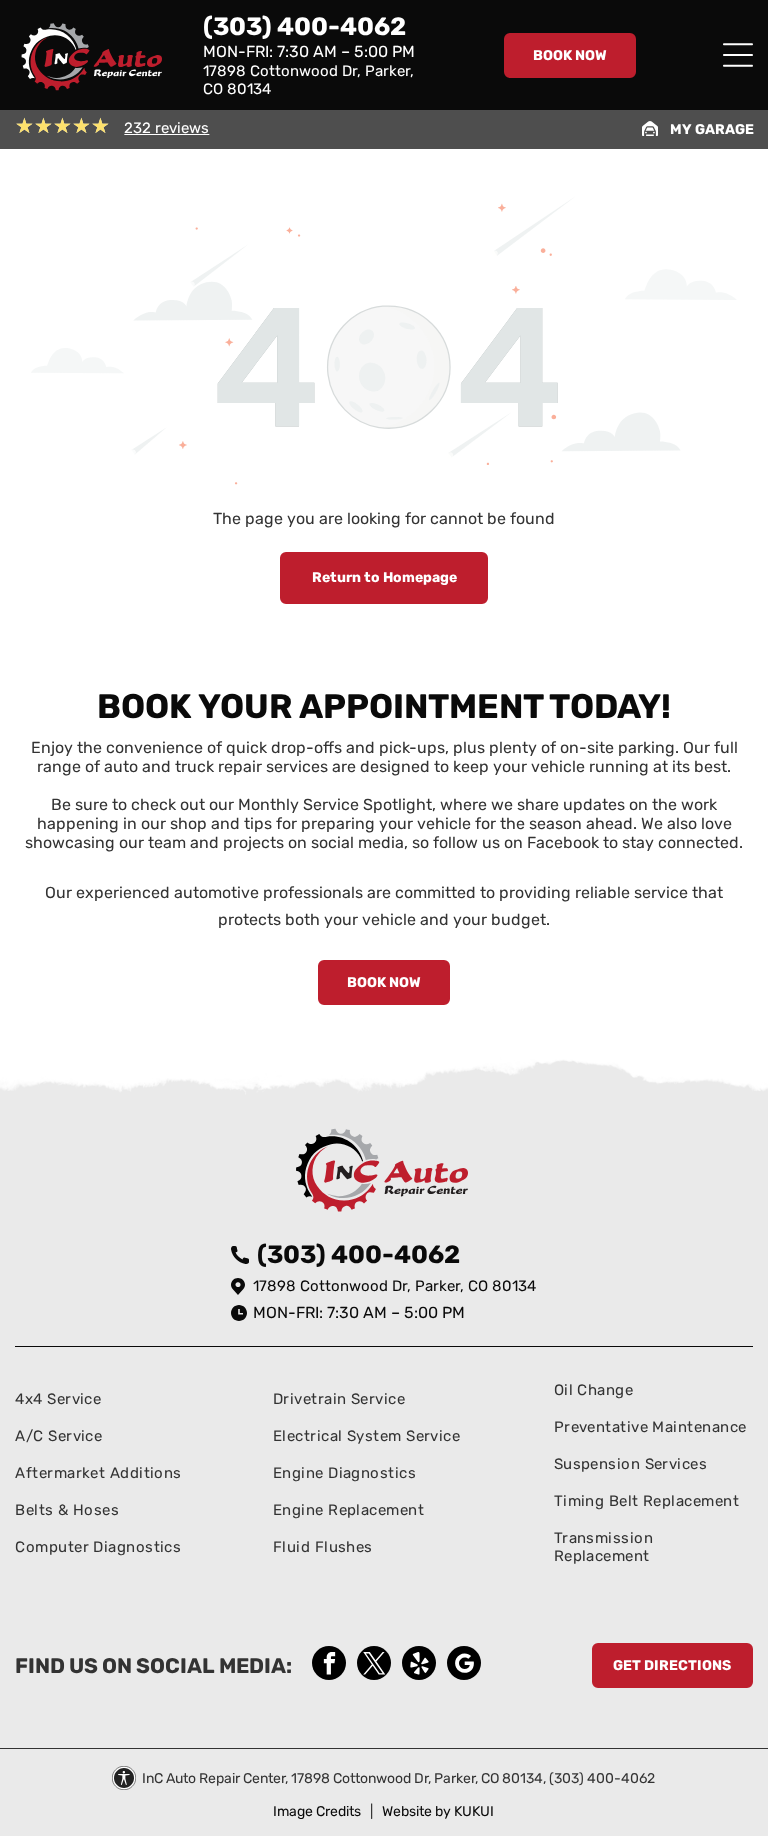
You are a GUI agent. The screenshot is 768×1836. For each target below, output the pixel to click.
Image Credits (317, 1811)
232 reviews (166, 128)
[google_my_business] (464, 1665)
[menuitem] (99, 1398)
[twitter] (374, 1665)
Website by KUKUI (438, 1811)
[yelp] (419, 1665)
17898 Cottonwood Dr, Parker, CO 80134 (394, 1286)
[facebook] (329, 1665)
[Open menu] (738, 55)
